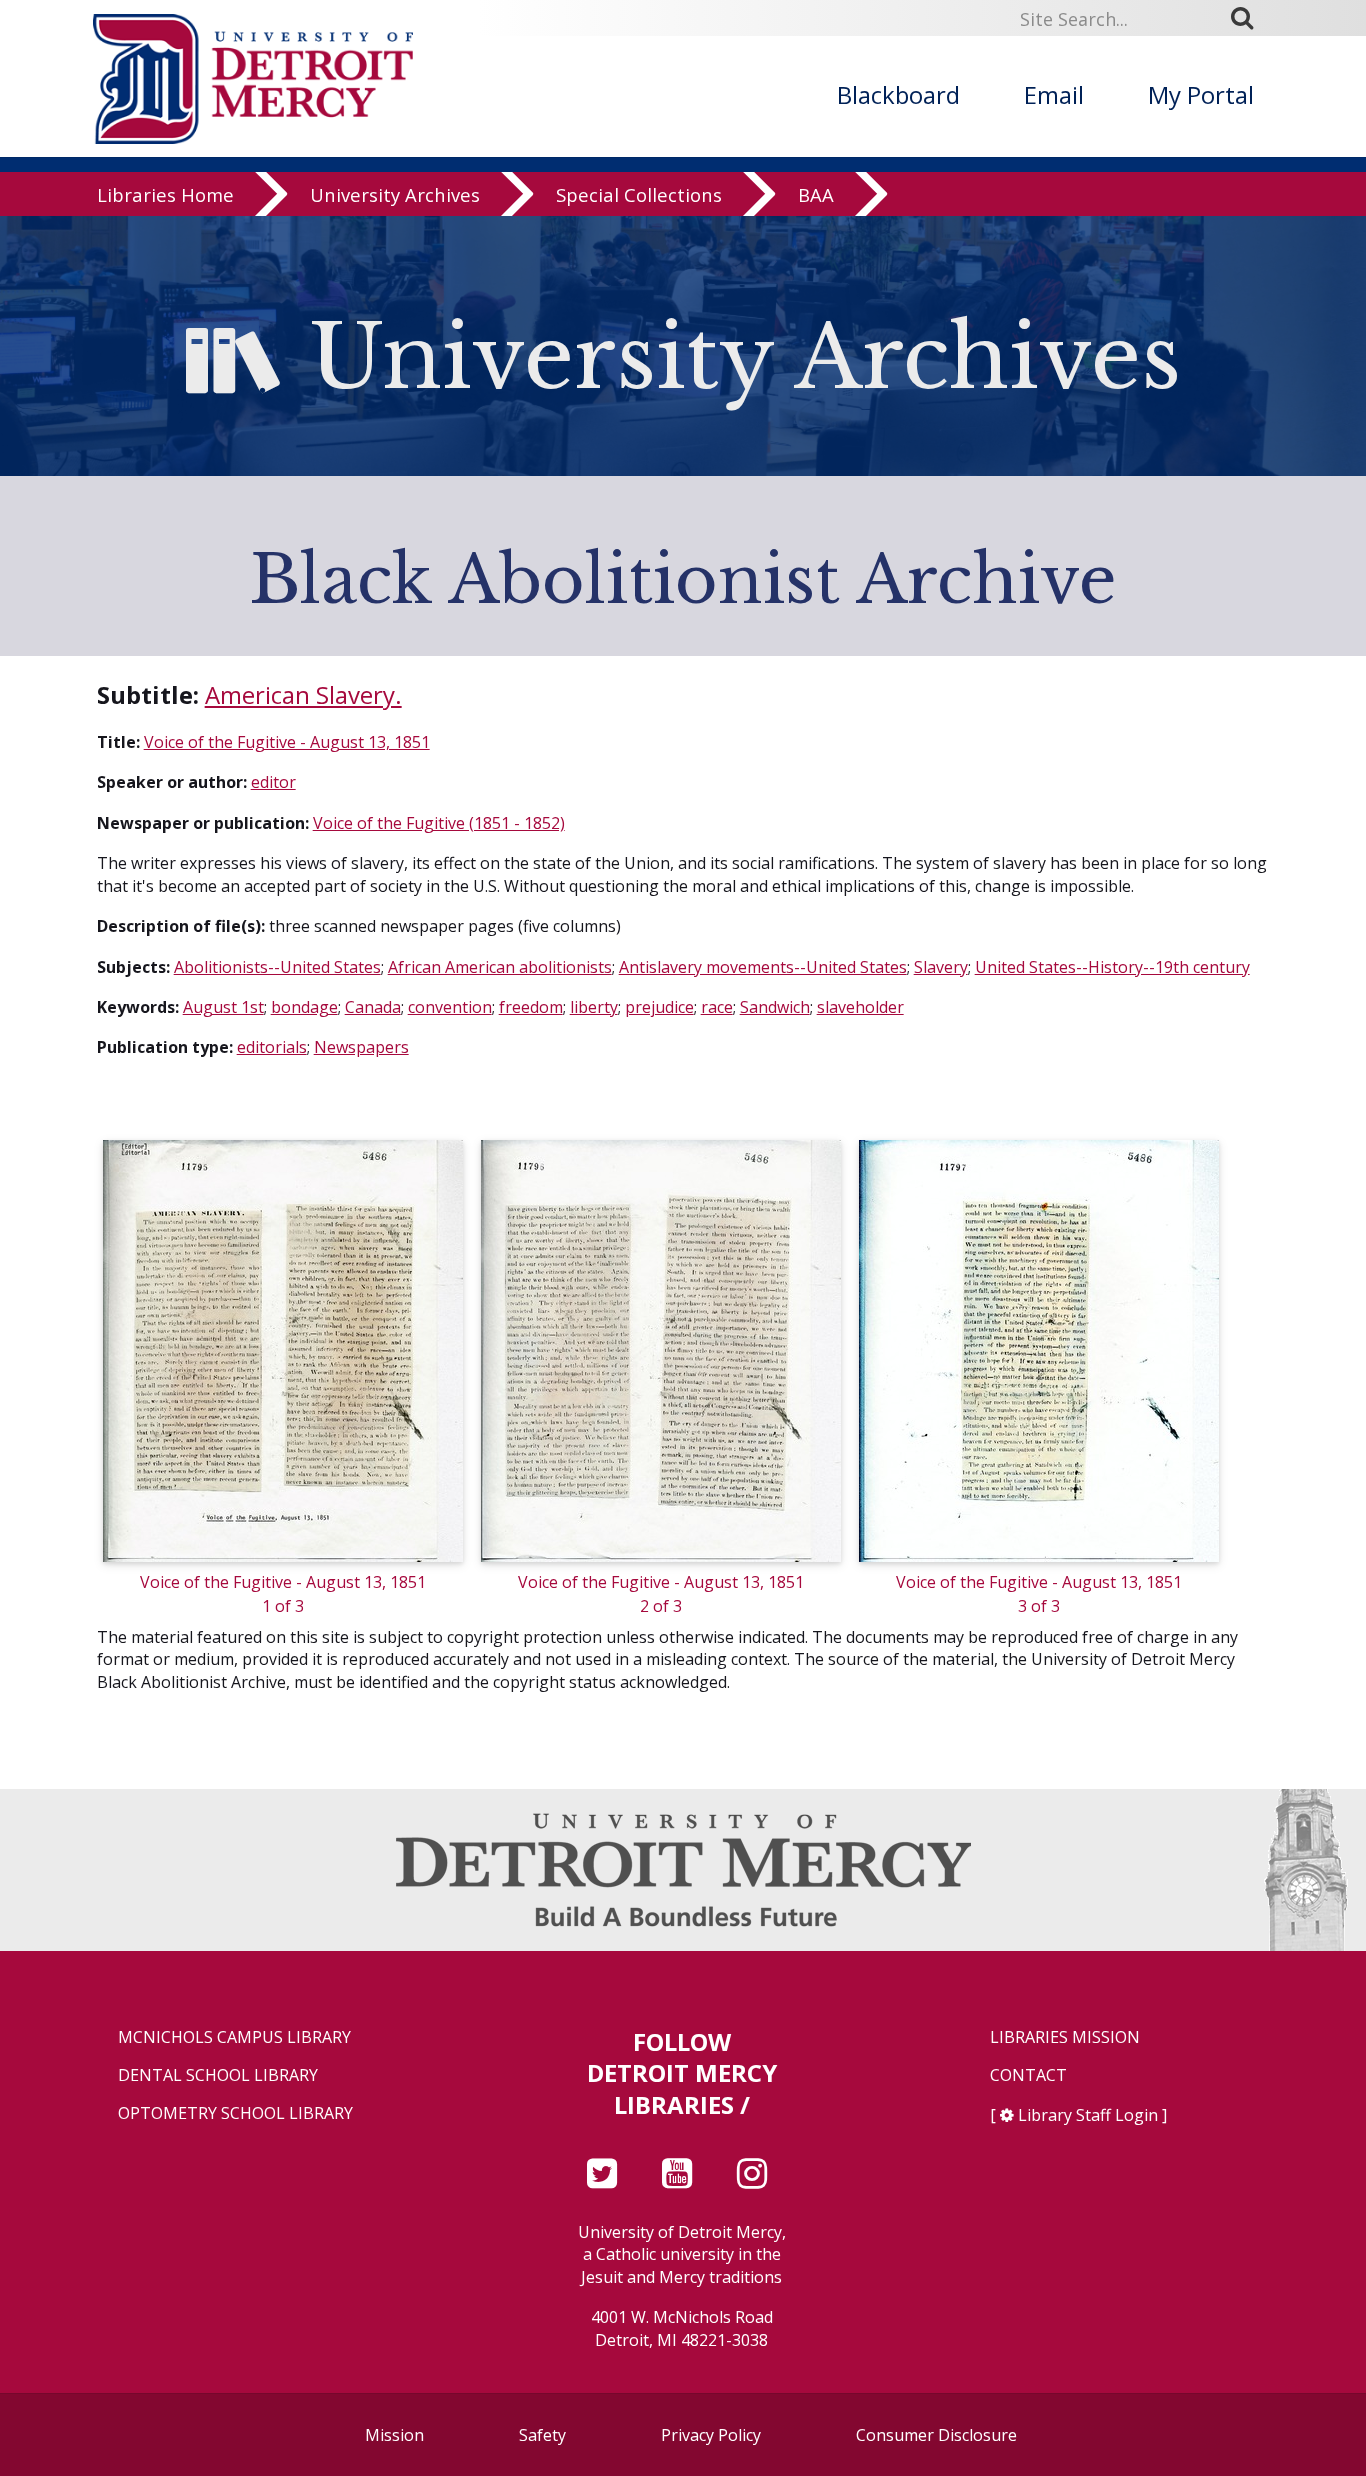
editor (273, 782)
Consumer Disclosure (936, 2435)
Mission (394, 2435)
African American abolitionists (500, 967)
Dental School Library (218, 2075)
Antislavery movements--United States (763, 967)
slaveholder (860, 1007)
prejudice (659, 1007)
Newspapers (361, 1047)
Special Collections (639, 194)
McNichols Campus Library (234, 2037)
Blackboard (898, 94)
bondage (304, 1007)
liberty (594, 1007)
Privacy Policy (711, 2435)
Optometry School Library (235, 2113)
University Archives (395, 194)
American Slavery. (303, 694)
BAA (816, 194)
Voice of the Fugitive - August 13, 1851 (287, 742)
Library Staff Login (1088, 2115)
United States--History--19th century (1112, 967)
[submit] (1249, 18)
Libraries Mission (1065, 2037)
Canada (373, 1007)
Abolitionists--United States (277, 967)
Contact (1028, 2075)
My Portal (1201, 94)
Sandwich (775, 1007)
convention (450, 1007)
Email (1054, 94)
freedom (531, 1007)
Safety (542, 2435)
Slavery (941, 967)
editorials (272, 1047)
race (717, 1007)
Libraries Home (165, 194)
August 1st (223, 1007)
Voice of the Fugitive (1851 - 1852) (439, 823)
